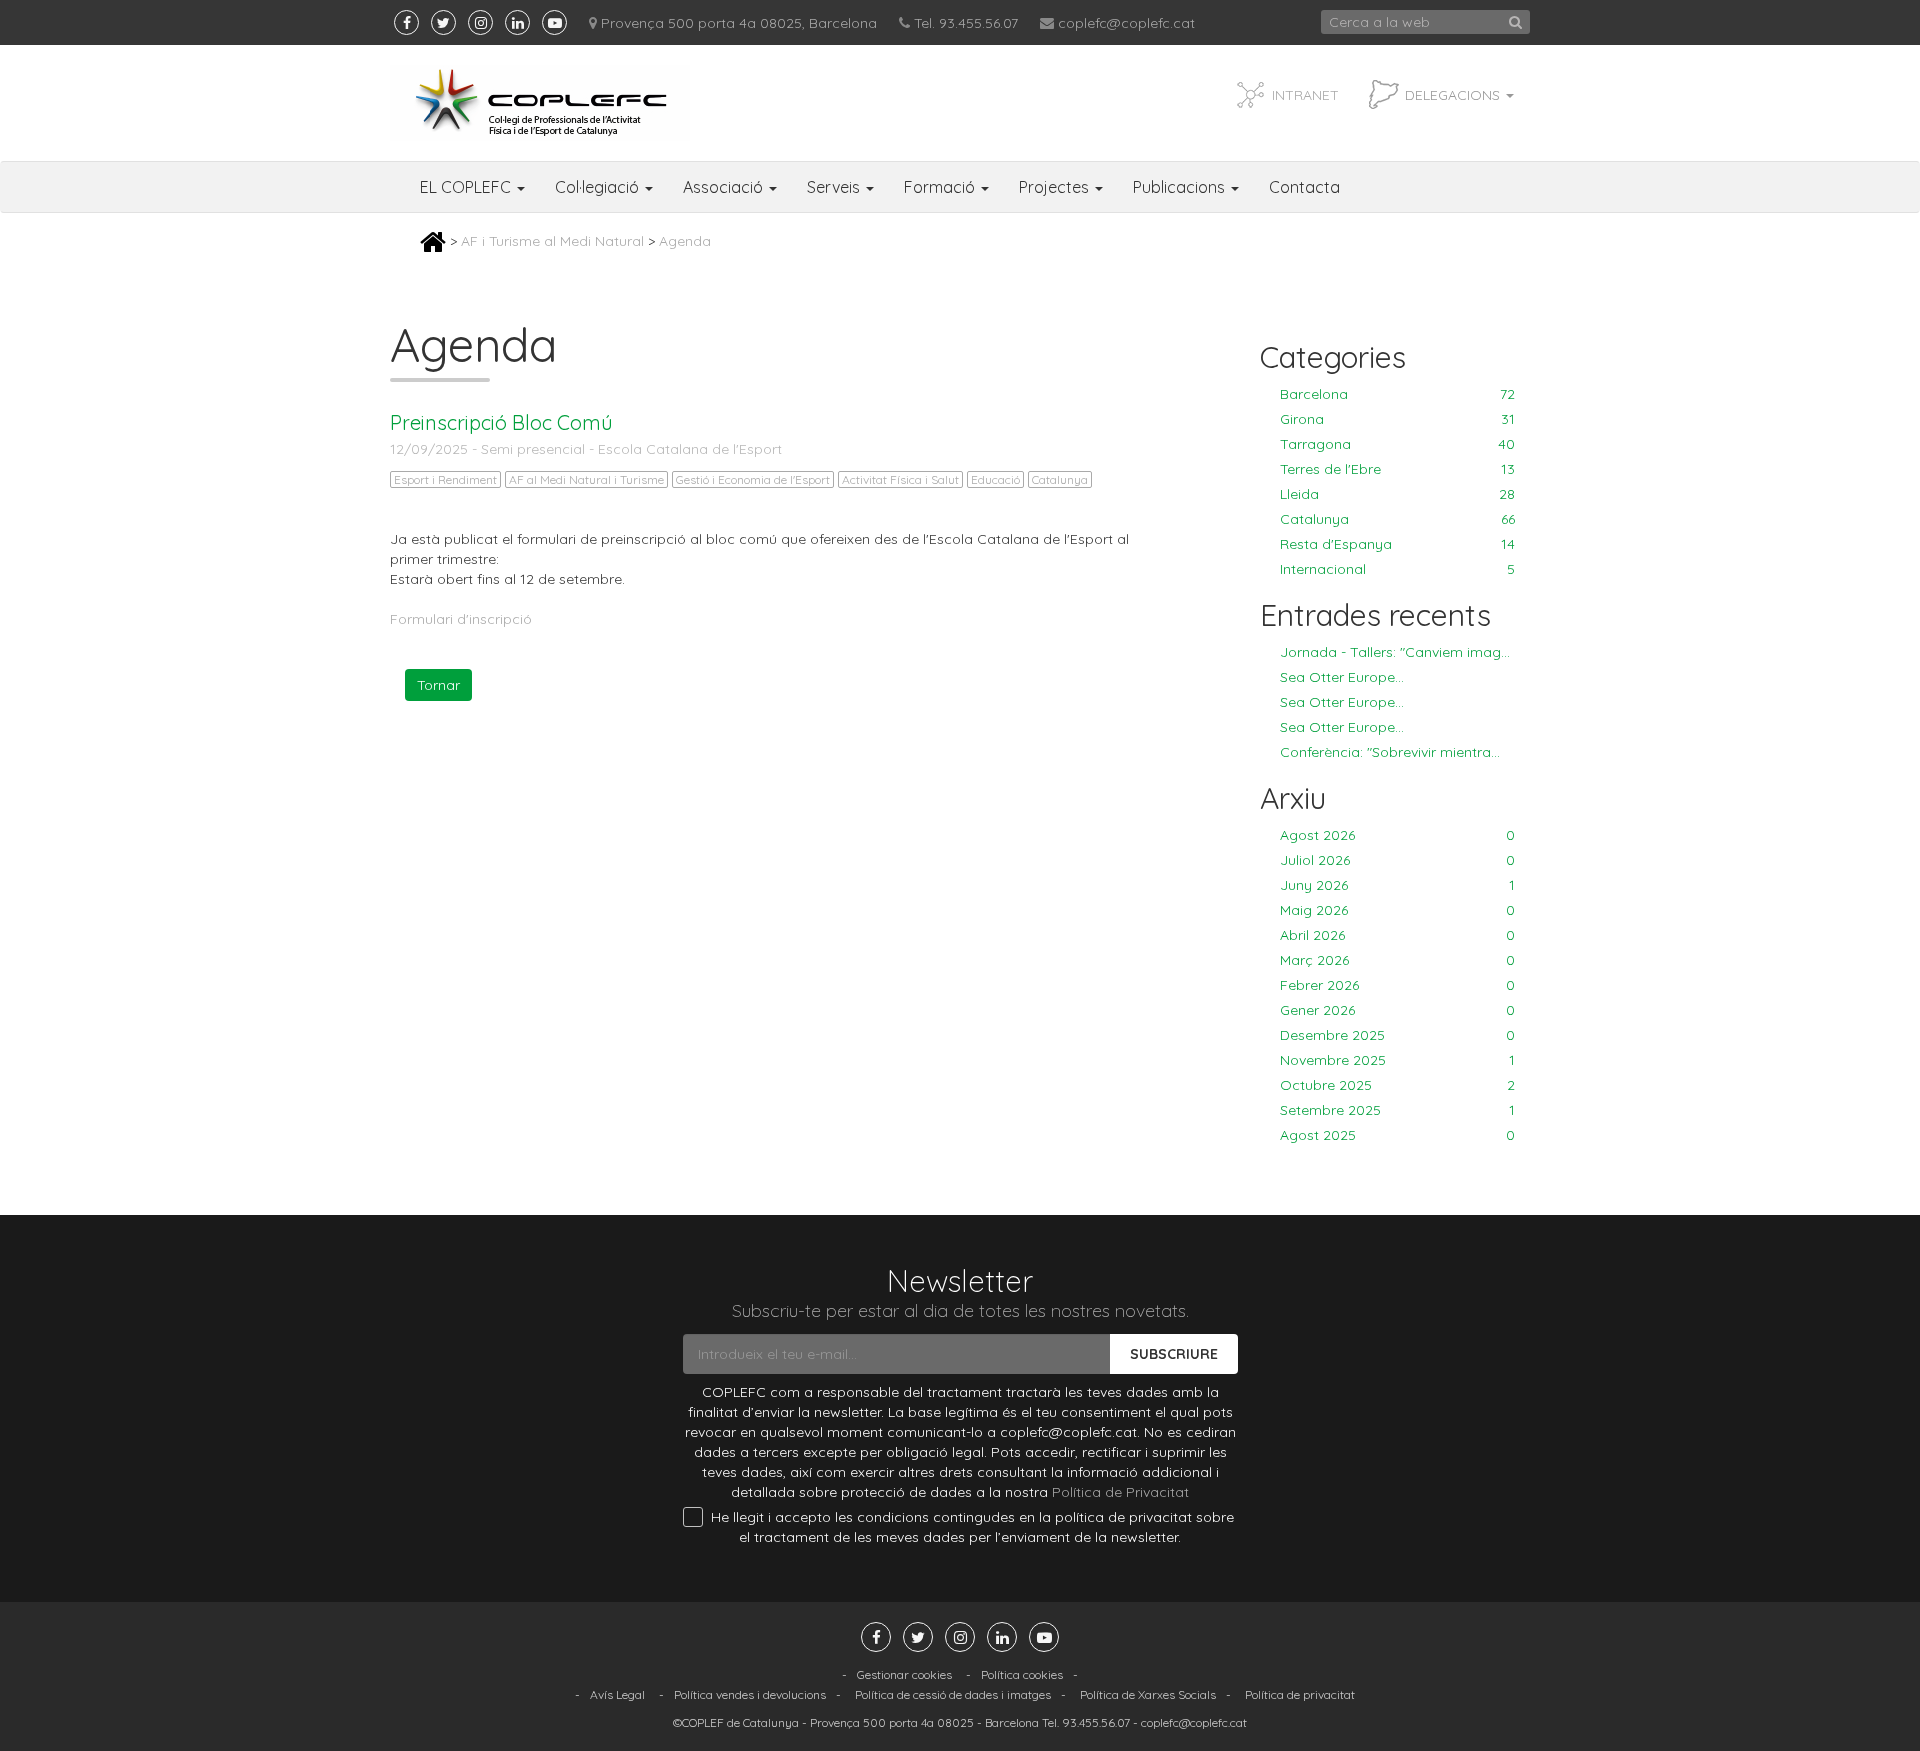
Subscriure (1174, 1354)
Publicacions (1181, 187)
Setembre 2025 (1397, 1110)
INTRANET (1305, 95)
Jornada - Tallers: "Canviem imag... (1395, 652)
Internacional (1397, 569)
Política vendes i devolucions (750, 1694)
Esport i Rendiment (445, 479)
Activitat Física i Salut (900, 479)
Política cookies (1022, 1674)
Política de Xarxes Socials (1148, 1694)
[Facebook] (406, 22)
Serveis (835, 187)
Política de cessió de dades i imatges (953, 1694)
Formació (941, 187)
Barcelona (1397, 394)
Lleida (1397, 494)
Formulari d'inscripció (461, 619)
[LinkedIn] (517, 22)
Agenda (685, 241)
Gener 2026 (1397, 1010)
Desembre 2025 (1397, 1035)
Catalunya (1060, 479)
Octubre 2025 (1397, 1085)
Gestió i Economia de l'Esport (753, 479)
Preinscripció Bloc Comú (501, 422)
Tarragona (1397, 444)
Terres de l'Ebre (1397, 469)
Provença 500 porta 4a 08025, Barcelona (739, 23)
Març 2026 (1397, 960)
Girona (1397, 419)
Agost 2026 (1397, 835)
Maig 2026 (1397, 910)
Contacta (1304, 187)
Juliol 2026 (1397, 860)
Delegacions (1454, 95)
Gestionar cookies (904, 1674)
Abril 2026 (1397, 935)
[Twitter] (443, 22)
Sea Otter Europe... (1342, 677)
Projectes (1056, 187)
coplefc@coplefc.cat (1126, 23)
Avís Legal (617, 1694)
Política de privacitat (1300, 1694)
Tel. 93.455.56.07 (966, 23)
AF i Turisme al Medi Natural (552, 241)
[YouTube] (554, 22)
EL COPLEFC (467, 187)
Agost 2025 (1397, 1135)
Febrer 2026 (1397, 985)
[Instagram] (480, 22)
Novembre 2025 (1397, 1060)
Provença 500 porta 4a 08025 (892, 1722)
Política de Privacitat (1120, 1492)
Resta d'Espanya (1397, 544)
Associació (725, 187)
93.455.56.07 (1096, 1722)
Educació (995, 479)
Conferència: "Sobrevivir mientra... (1390, 752)
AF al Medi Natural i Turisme (586, 479)
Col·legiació (599, 187)
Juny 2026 (1397, 885)
